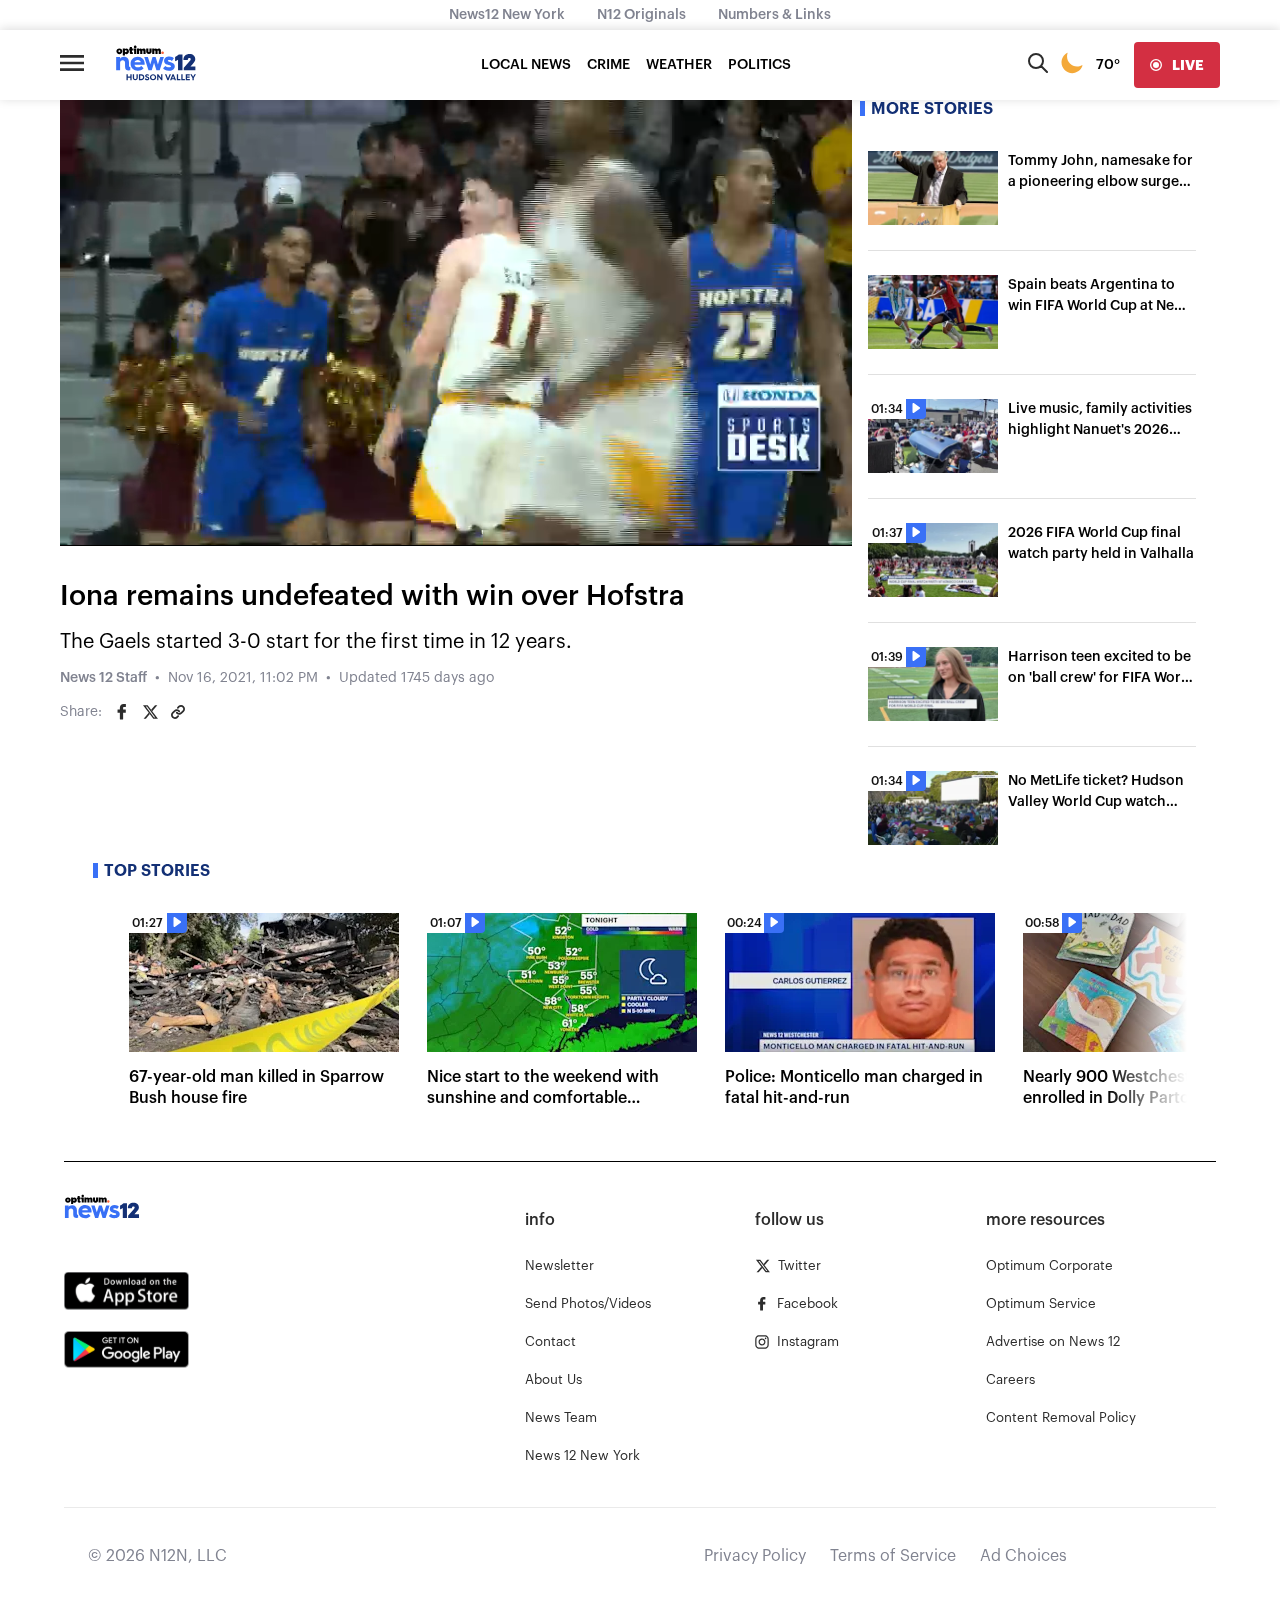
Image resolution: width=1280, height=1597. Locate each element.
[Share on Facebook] (122, 712)
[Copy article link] (178, 712)
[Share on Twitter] (150, 712)
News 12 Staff (103, 678)
